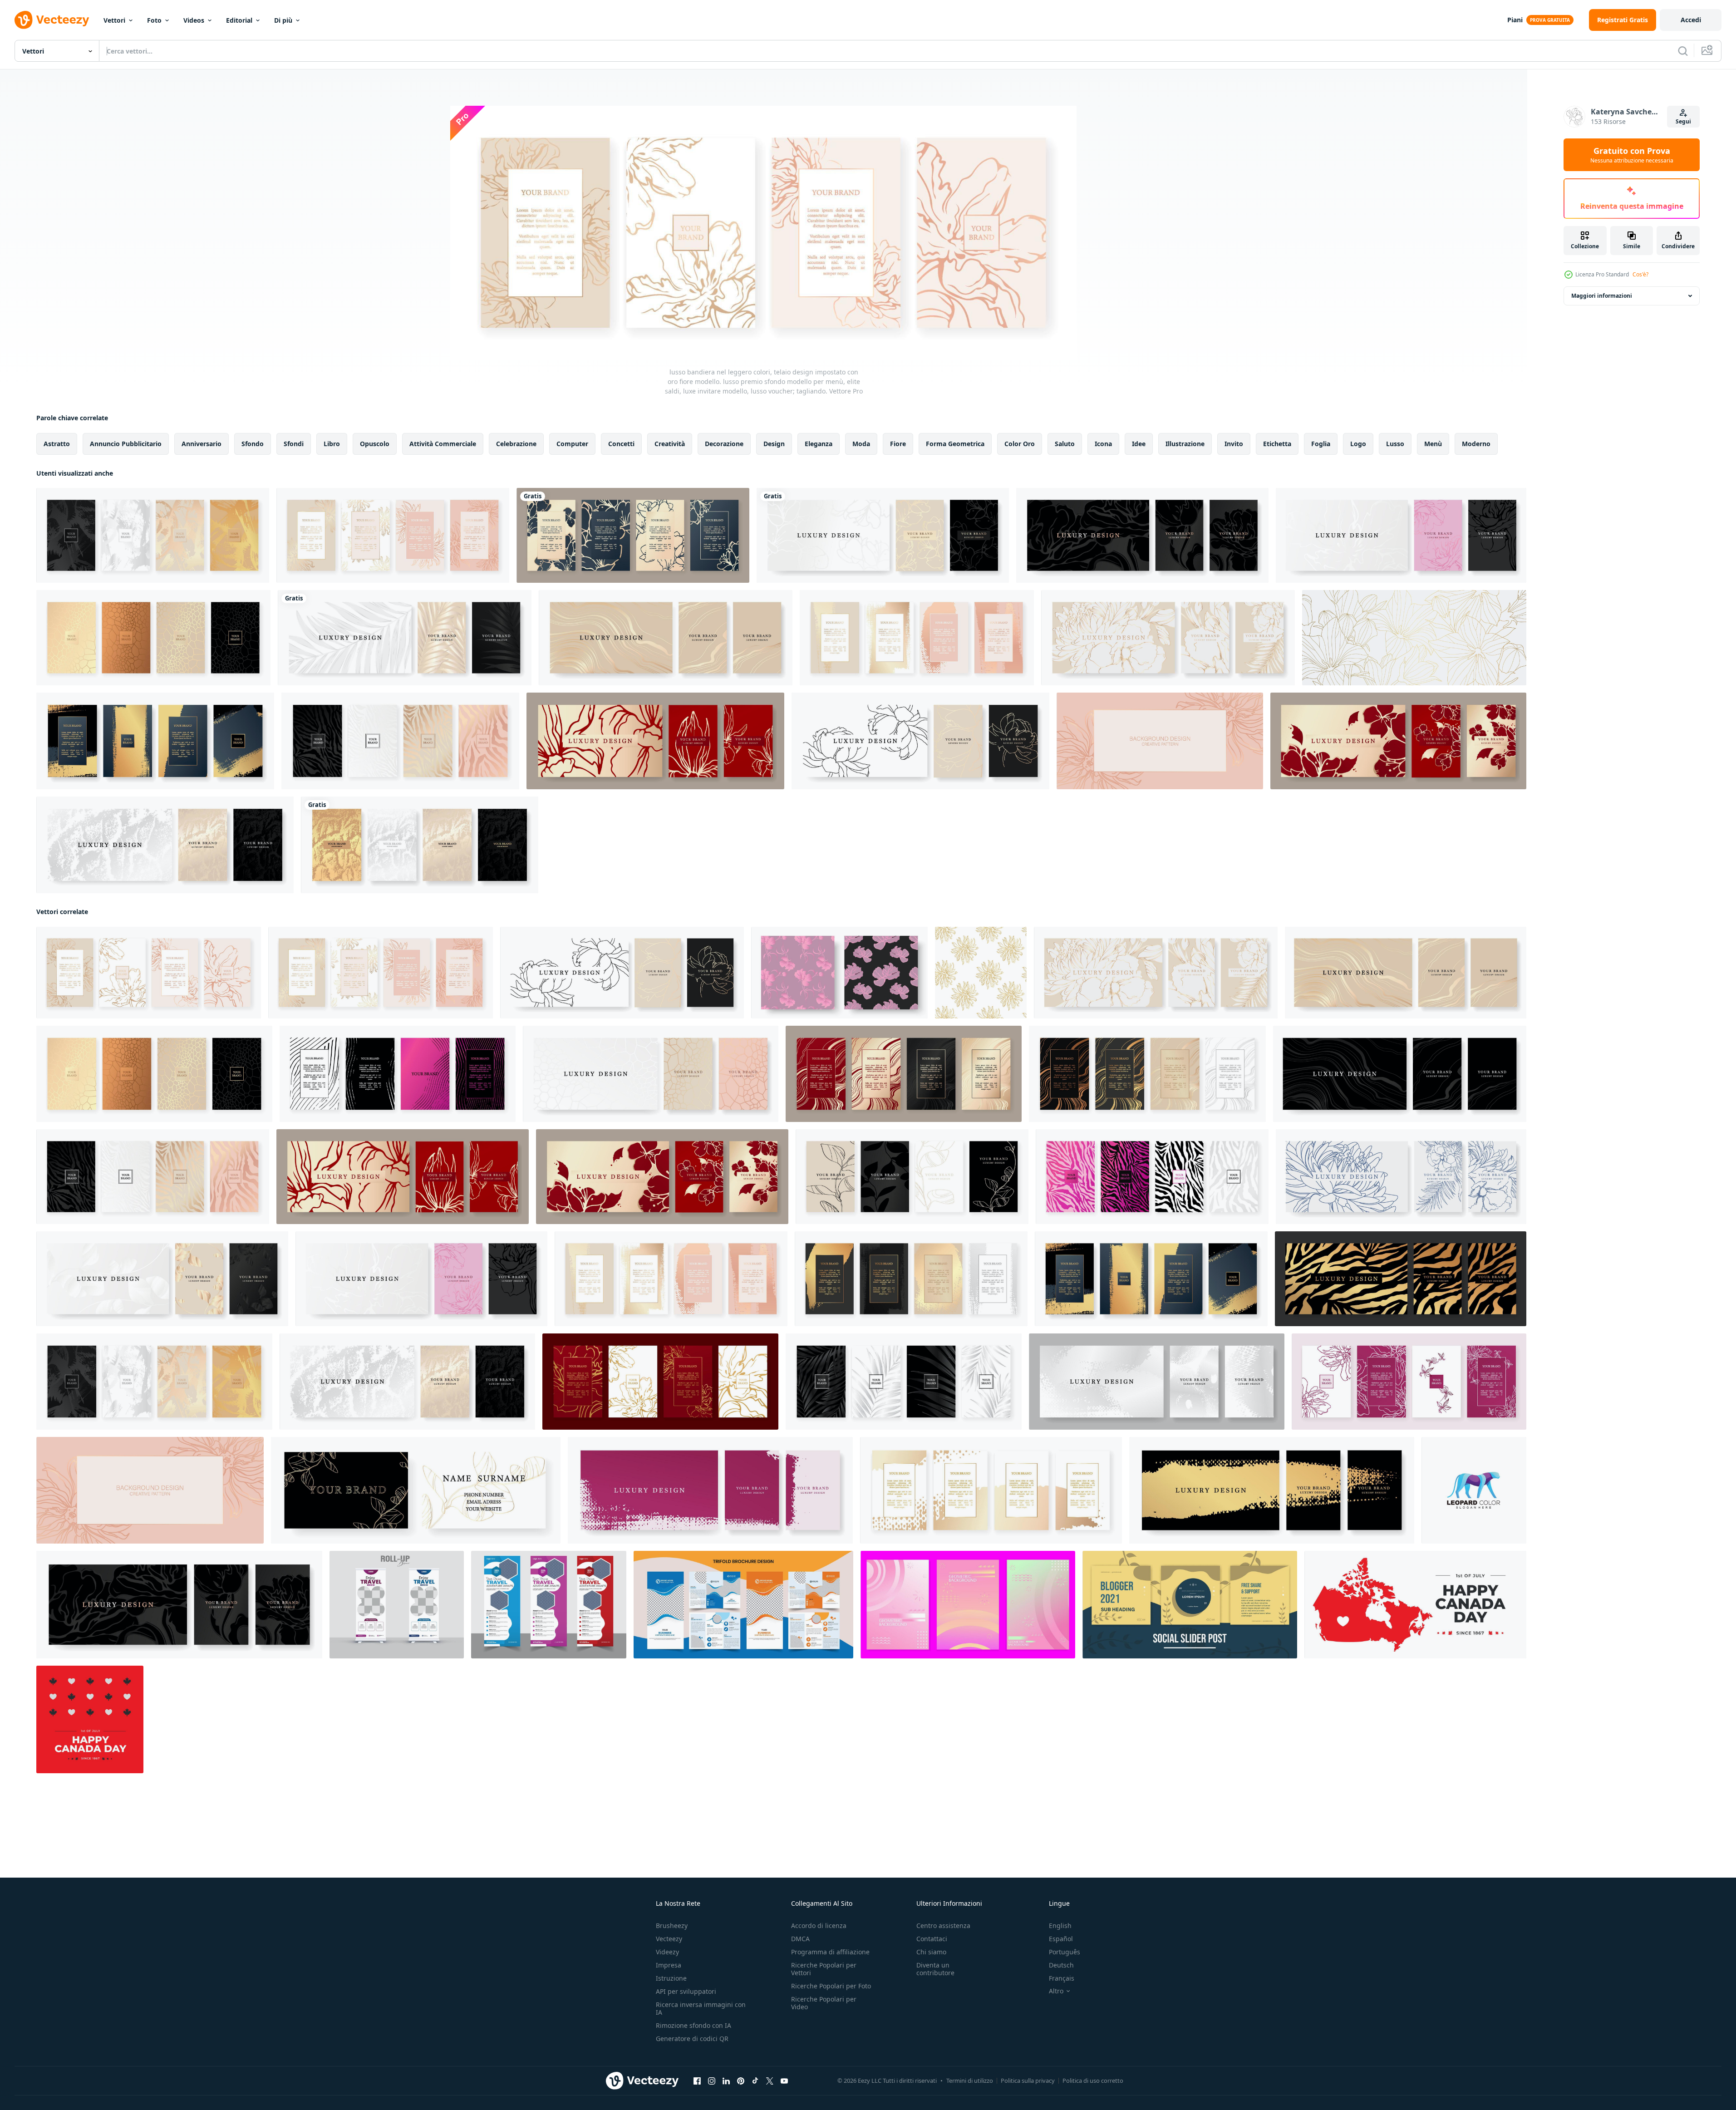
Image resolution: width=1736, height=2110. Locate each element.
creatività (670, 444)
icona (1103, 444)
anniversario (202, 444)
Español (1061, 1939)
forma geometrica (955, 444)
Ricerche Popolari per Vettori (824, 1969)
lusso (1395, 444)
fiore (898, 444)
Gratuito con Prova (1632, 155)
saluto (1065, 444)
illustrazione (1185, 444)
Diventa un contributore (935, 1969)
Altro (1056, 1991)
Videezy (667, 1952)
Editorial (239, 20)
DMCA (800, 1939)
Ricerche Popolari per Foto (831, 1986)
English (1060, 1926)
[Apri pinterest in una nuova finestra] (741, 2081)
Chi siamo (931, 1952)
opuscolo (375, 444)
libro (332, 444)
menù (1433, 444)
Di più (283, 20)
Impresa (669, 1965)
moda (861, 444)
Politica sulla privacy (1028, 2080)
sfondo (253, 444)
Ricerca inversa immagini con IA (701, 2008)
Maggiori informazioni (1602, 296)
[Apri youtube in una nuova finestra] (784, 2081)
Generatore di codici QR (692, 2039)
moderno (1476, 444)
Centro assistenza (943, 1926)
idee (1139, 444)
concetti (621, 444)
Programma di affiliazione (830, 1952)
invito (1234, 444)
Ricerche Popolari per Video (824, 2003)
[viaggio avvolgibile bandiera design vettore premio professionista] (397, 1605)
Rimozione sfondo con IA (693, 2025)
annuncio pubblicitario (126, 444)
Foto (154, 20)
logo (1358, 444)
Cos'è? (1640, 274)
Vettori (114, 20)
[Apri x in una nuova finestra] (770, 2081)
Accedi (1691, 20)
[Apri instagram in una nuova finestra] (712, 2081)
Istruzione (671, 1978)
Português (1065, 1952)
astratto (57, 444)
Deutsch (1061, 1965)
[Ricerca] (1683, 51)
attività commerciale (443, 444)
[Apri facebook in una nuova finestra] (697, 2081)
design (774, 444)
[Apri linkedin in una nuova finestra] (726, 2081)
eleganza (819, 444)
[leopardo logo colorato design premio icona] (1474, 1490)
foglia (1321, 444)
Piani (1515, 20)
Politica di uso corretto (1093, 2080)
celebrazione (516, 444)
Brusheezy (672, 1926)
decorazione (724, 444)
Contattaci (932, 1939)
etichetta (1277, 444)
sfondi (294, 444)
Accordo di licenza (819, 1926)
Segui (1683, 121)
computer (572, 444)
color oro (1020, 444)
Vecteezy (669, 1939)
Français (1062, 1978)
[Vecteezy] (52, 20)
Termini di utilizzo (970, 2080)
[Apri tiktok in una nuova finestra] (755, 2081)
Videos (194, 20)
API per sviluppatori (686, 1991)
